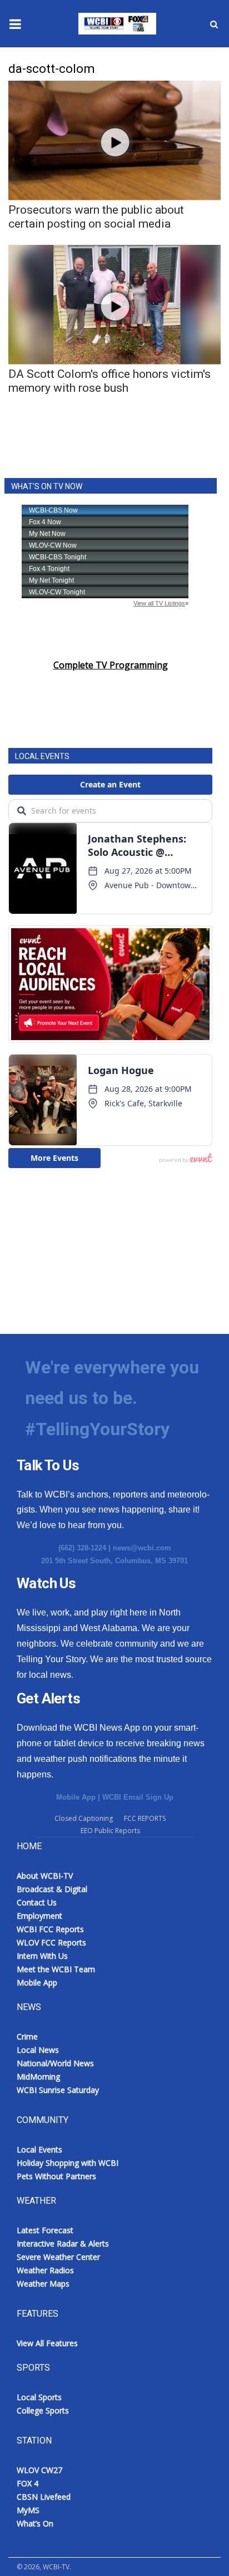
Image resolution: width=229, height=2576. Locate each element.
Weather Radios (45, 2270)
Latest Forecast (45, 2230)
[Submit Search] (214, 24)
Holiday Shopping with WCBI (68, 2163)
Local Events (39, 2149)
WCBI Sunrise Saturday (58, 2090)
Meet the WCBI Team (56, 1969)
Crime (27, 2036)
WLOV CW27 (39, 2470)
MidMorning (38, 2077)
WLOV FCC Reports (51, 1942)
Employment (39, 1916)
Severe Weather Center (58, 2257)
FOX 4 (28, 2483)
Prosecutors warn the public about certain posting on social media (96, 217)
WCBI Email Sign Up (138, 1797)
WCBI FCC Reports (50, 1929)
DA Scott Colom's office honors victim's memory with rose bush (109, 381)
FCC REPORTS (145, 1818)
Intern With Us (42, 1956)
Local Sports (39, 2397)
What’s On (35, 2523)
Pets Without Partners (56, 2176)
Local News (38, 2050)
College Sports (43, 2410)
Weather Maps (43, 2284)
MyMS (28, 2510)
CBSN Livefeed (44, 2497)
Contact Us (37, 1902)
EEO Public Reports (110, 1831)
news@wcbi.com (142, 1548)
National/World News (55, 2063)
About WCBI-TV (45, 1876)
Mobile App (76, 1797)
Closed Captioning (84, 1818)
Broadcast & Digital (52, 1889)
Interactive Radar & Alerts (63, 2243)
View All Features (47, 2343)
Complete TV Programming (111, 665)
